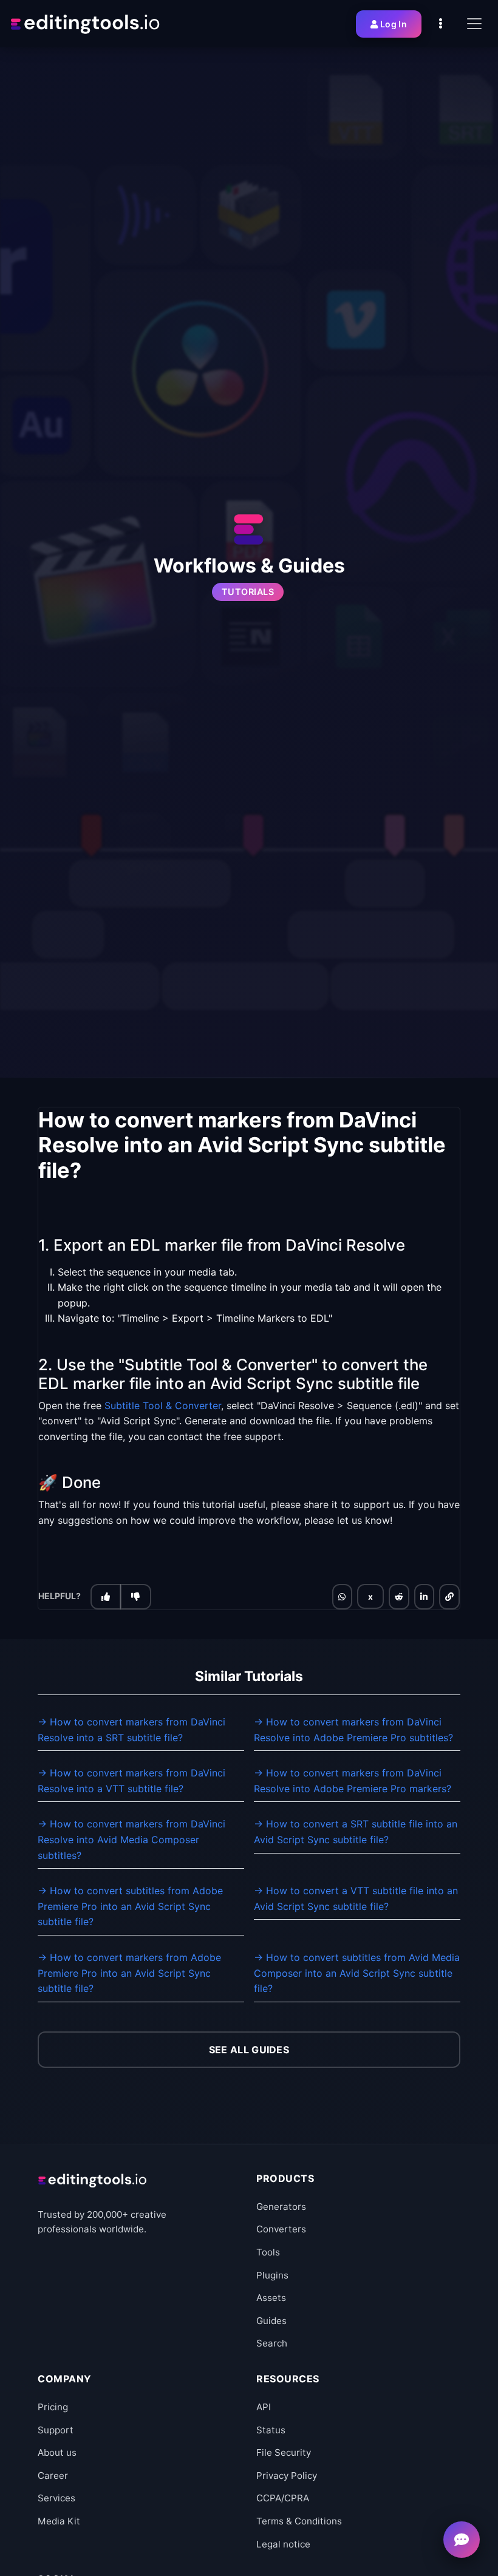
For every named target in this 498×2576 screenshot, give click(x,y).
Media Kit (59, 2521)
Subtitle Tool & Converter (163, 1405)
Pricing (53, 2407)
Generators (281, 2207)
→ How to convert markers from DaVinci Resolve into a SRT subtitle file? (131, 1730)
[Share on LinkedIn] (424, 1597)
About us (57, 2452)
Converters (281, 2229)
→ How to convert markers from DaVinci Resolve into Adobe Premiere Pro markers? (353, 1781)
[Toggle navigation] (474, 24)
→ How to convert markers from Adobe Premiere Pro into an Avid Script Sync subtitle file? (129, 1973)
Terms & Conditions (299, 2521)
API (264, 2407)
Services (56, 2498)
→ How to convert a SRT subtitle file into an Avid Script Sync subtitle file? (356, 1832)
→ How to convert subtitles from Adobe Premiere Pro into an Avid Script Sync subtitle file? (130, 1906)
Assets (271, 2298)
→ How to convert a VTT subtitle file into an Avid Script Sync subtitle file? (356, 1898)
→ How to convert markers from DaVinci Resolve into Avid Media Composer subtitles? (131, 1839)
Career (53, 2476)
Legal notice (283, 2544)
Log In (394, 24)
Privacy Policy (287, 2476)
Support (56, 2430)
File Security (284, 2452)
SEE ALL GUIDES (249, 2050)
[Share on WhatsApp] (342, 1597)
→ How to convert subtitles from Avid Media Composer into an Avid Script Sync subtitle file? (357, 1973)
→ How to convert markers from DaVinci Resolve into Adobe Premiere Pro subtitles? (353, 1730)
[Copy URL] (449, 1597)
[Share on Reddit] (399, 1597)
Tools (268, 2252)
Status (271, 2430)
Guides (271, 2321)
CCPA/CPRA (283, 2498)
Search (272, 2343)
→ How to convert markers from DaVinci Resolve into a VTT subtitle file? (131, 1781)
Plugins (272, 2275)
